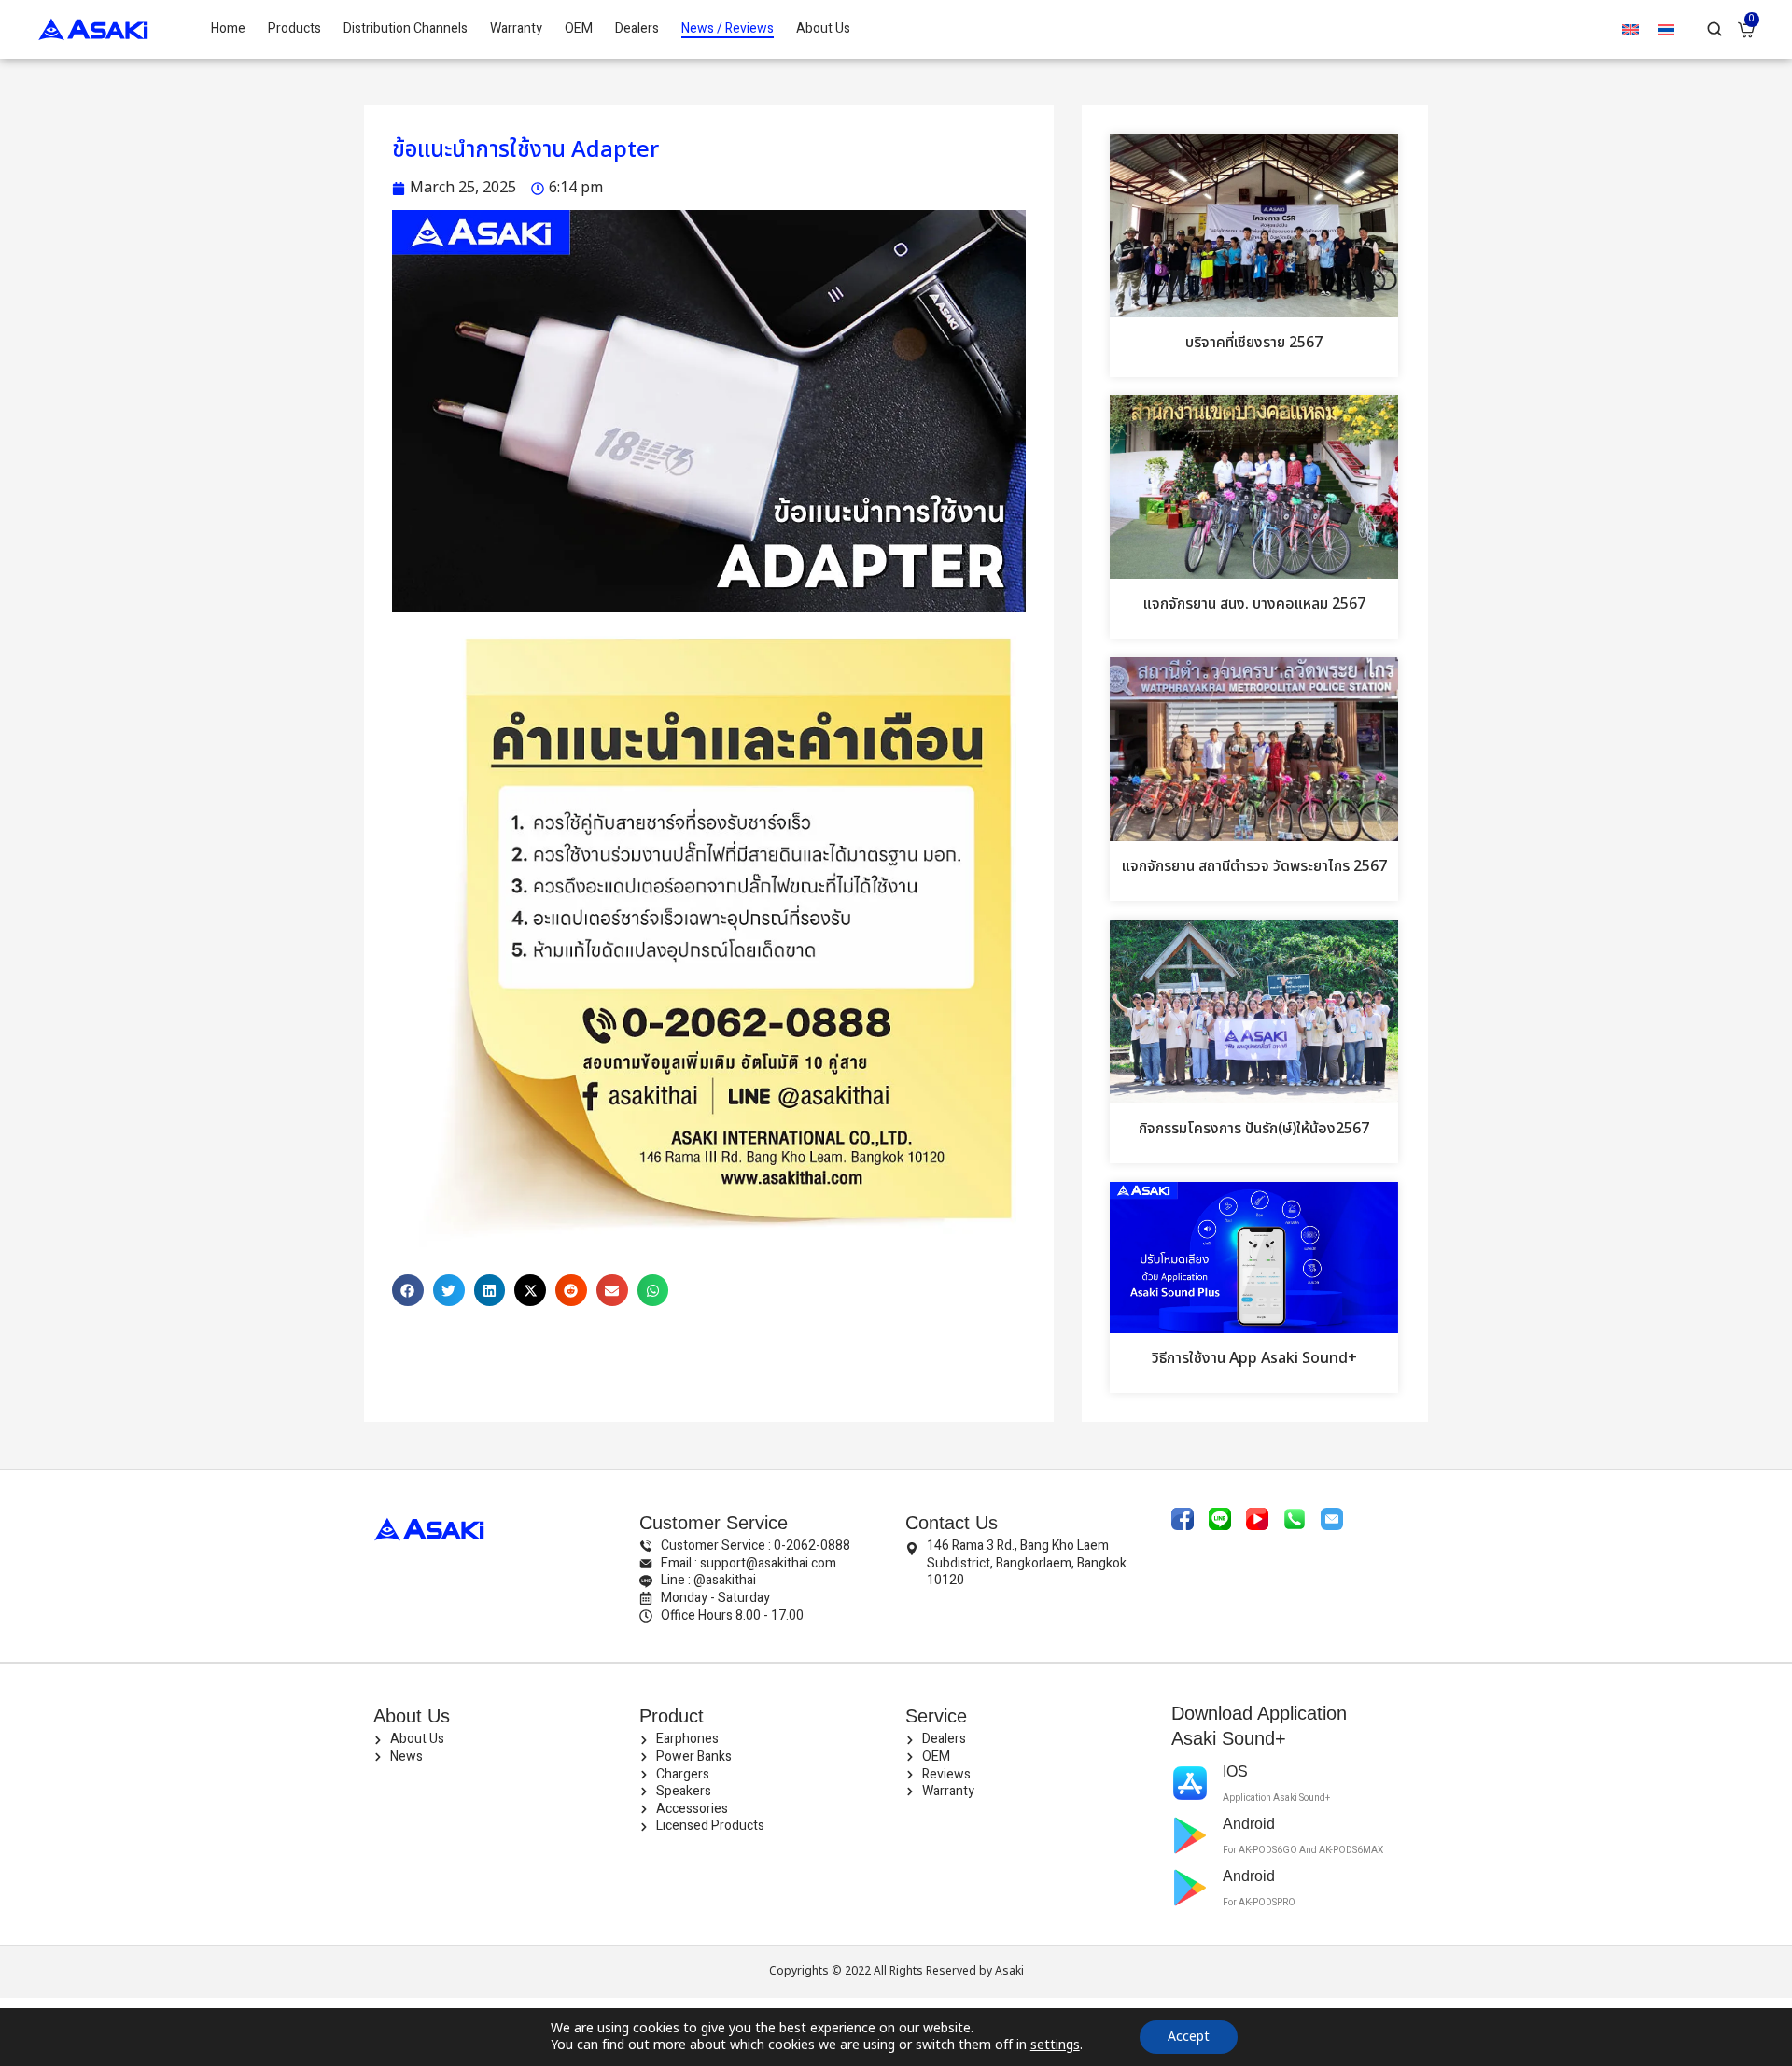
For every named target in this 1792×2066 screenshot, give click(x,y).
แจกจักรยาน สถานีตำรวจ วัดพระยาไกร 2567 (1254, 866)
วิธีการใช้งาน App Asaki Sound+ (1254, 1358)
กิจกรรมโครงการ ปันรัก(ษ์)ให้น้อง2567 (1254, 1129)
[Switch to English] (1631, 29)
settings (1055, 2045)
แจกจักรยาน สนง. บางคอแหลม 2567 (1254, 604)
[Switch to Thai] (1666, 29)
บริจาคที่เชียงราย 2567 (1254, 343)
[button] (408, 1290)
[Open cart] (1746, 30)
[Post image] (1254, 225)
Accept (1189, 2037)
